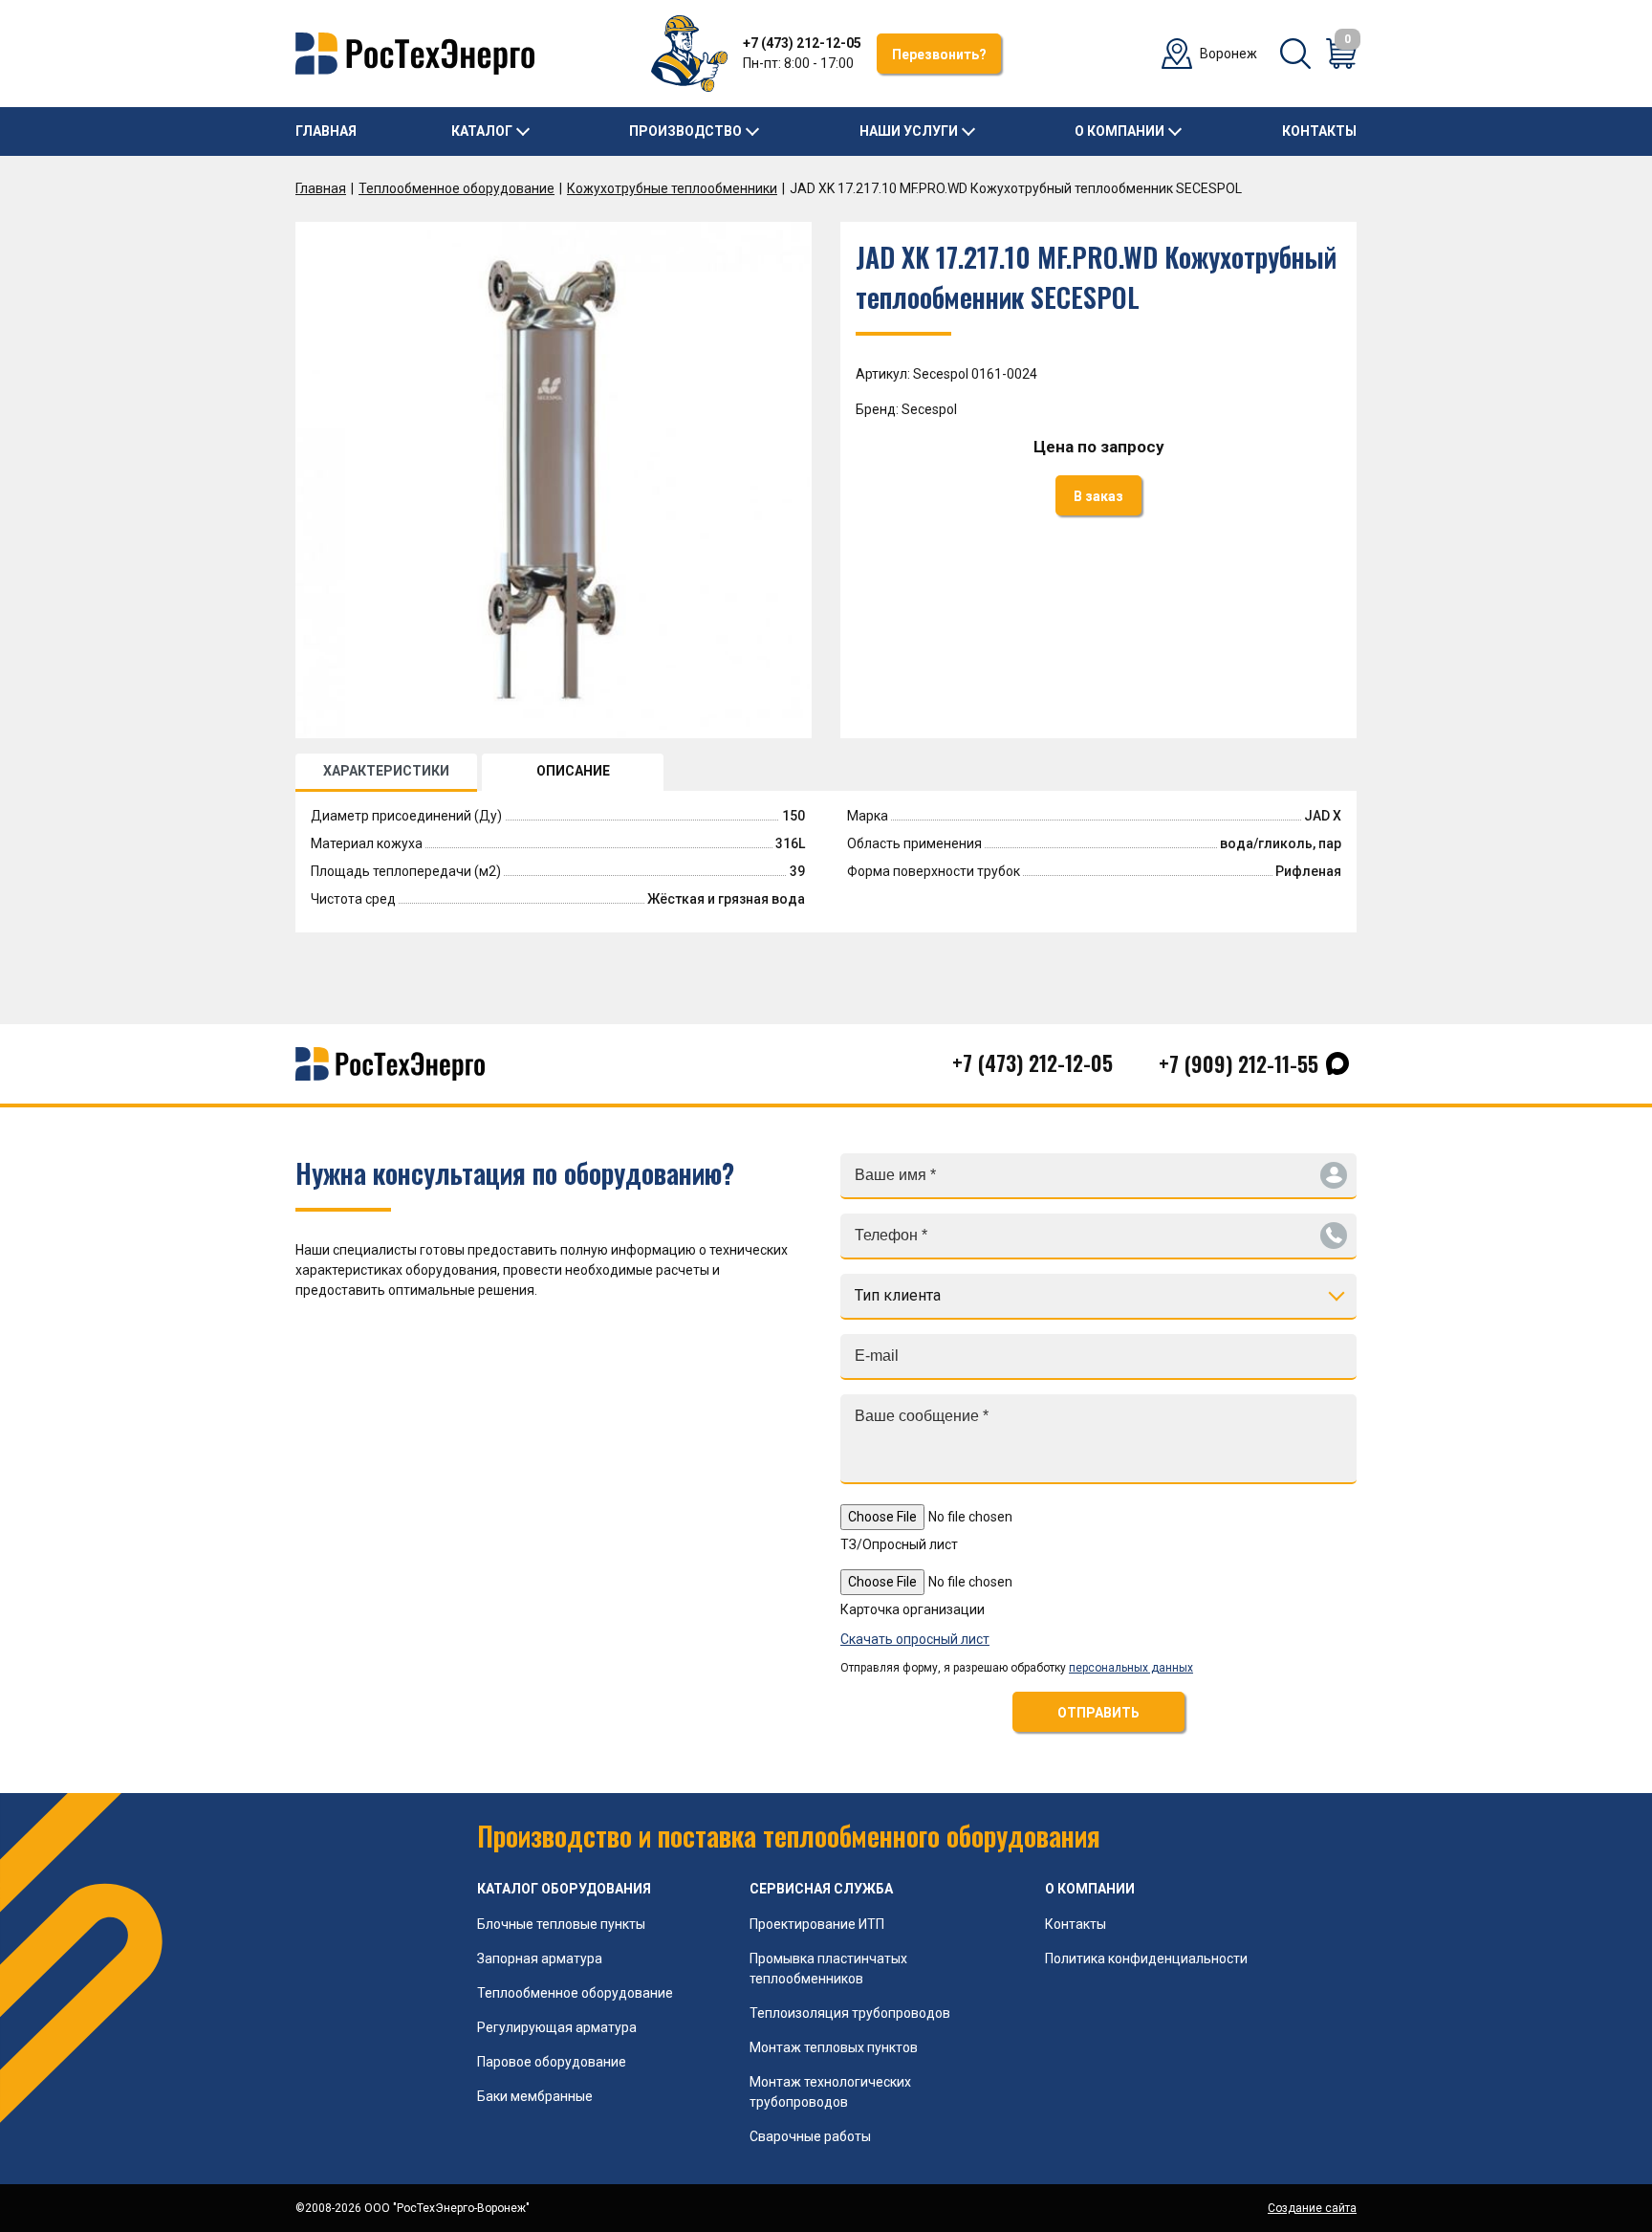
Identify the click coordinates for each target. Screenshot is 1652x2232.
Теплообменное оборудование (456, 188)
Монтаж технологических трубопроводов (830, 2092)
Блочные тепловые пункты (561, 1924)
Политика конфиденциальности (1146, 1958)
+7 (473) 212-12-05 (802, 43)
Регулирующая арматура (557, 2027)
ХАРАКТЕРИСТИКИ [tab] (386, 771)
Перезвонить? (939, 55)
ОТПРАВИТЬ (1098, 1713)
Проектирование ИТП (817, 1924)
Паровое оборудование (552, 2062)
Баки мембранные (535, 2096)
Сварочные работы (810, 2136)
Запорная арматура (540, 1958)
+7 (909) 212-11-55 (1239, 1063)
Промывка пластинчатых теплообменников (828, 1969)
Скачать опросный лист (915, 1639)
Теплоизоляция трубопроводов (850, 2013)
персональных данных (1131, 1668)
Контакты (1319, 131)
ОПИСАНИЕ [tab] (573, 771)
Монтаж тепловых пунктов (834, 2047)
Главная (326, 131)
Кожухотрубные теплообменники (672, 188)
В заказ (1098, 496)
